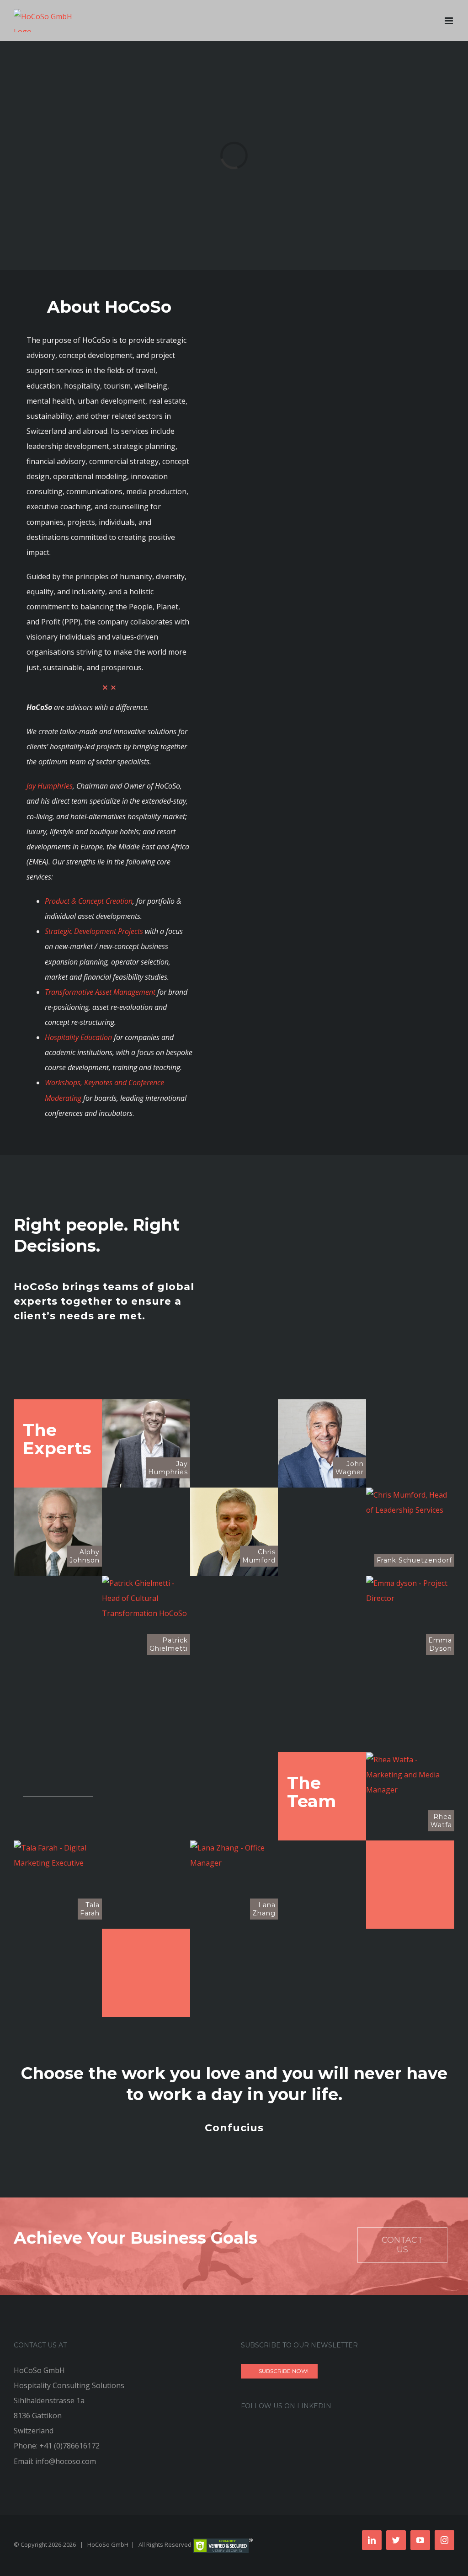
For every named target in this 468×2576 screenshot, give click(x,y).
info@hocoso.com (66, 2461)
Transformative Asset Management (100, 992)
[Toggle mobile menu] (449, 21)
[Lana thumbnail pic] (234, 1848)
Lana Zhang (264, 1909)
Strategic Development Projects (94, 931)
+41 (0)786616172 (69, 2446)
